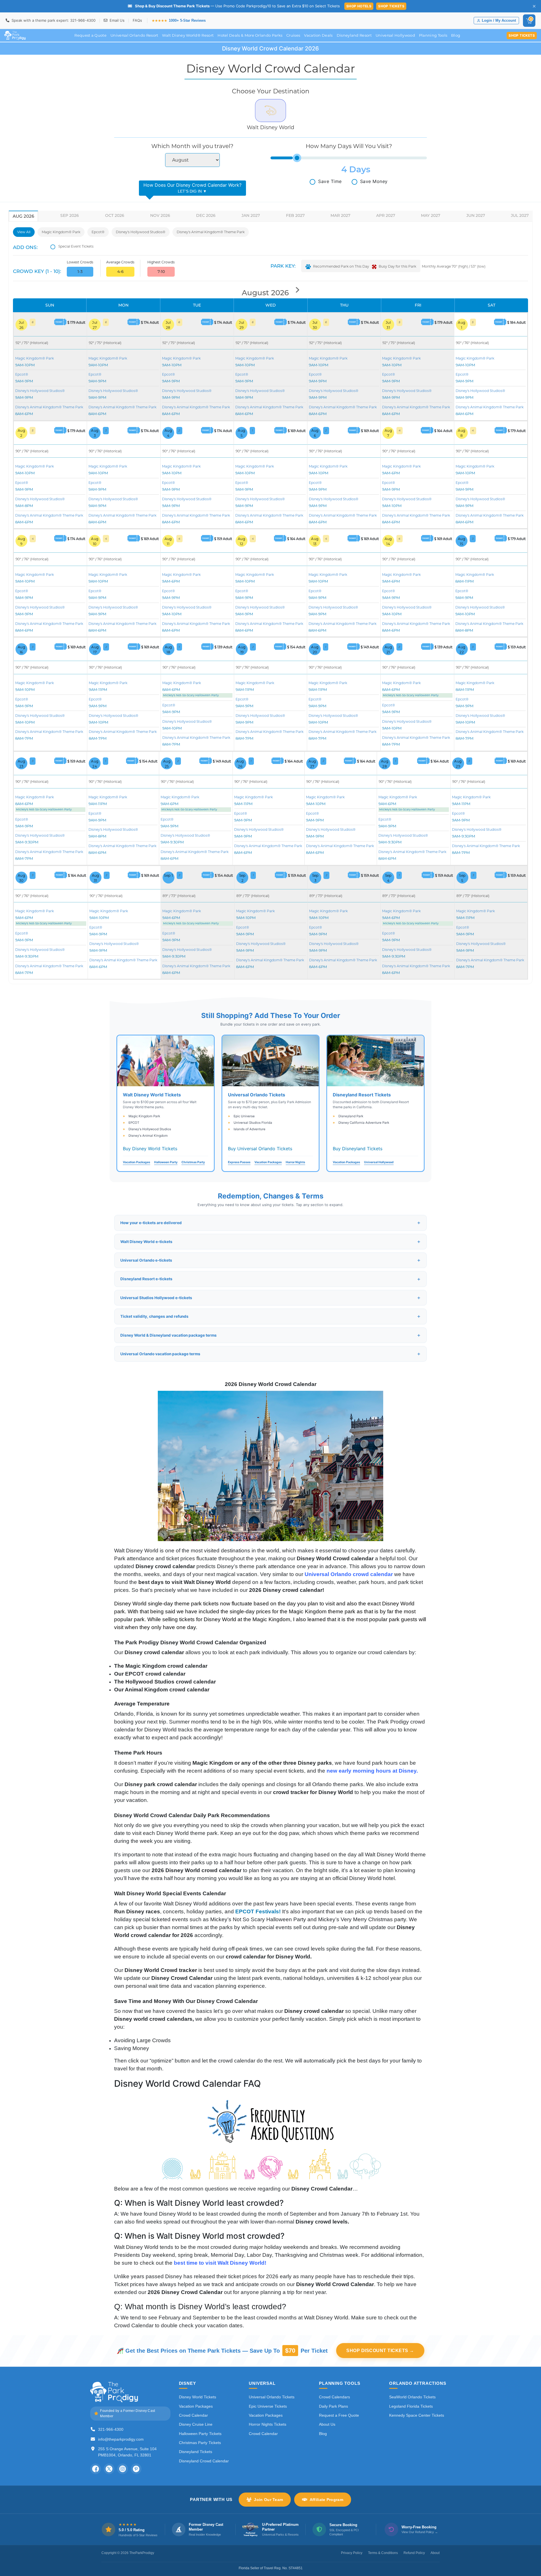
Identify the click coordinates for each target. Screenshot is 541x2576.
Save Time (330, 181)
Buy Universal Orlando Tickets (260, 1149)
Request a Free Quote (339, 2415)
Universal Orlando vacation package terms (160, 1354)
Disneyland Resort (354, 35)
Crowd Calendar (193, 2415)
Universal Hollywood (395, 35)
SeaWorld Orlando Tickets (412, 2397)
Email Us (117, 20)
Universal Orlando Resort (134, 35)
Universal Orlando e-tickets (146, 1260)
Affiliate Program (326, 2500)
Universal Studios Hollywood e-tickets (156, 1298)
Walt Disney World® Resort (188, 35)
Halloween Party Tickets (200, 2434)
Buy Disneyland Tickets (358, 1149)
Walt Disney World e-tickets (146, 1242)
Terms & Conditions (383, 2553)
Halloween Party (166, 1162)
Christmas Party (193, 1162)
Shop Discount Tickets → (380, 2351)
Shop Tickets (391, 6)
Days (360, 169)
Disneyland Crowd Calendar (204, 2461)
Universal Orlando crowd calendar (349, 1574)
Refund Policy (414, 2553)
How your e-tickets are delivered (151, 1223)
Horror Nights (295, 1162)
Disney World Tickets (198, 2397)
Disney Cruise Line (196, 2424)
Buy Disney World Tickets (150, 1149)
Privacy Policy (352, 2553)
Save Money (374, 181)
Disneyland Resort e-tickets (146, 1279)
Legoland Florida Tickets (411, 2406)
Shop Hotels (359, 6)
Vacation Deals (318, 35)
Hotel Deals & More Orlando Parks (250, 35)
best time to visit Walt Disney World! (220, 2263)
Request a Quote (90, 35)
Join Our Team (268, 2500)
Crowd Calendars (334, 2397)
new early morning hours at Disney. (373, 1771)
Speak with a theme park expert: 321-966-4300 (53, 20)
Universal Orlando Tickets (272, 2397)
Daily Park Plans (333, 2406)
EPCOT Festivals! (259, 1911)
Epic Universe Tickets (268, 2406)
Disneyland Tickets (196, 2452)
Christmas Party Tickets (200, 2443)
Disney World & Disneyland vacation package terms (168, 1335)
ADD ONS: (25, 247)
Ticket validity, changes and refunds (154, 1316)
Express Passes (239, 1162)
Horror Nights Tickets (268, 2424)
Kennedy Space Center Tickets (417, 2415)
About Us (327, 2424)
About (435, 2553)
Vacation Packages (137, 1162)
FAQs (137, 20)
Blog (456, 35)
